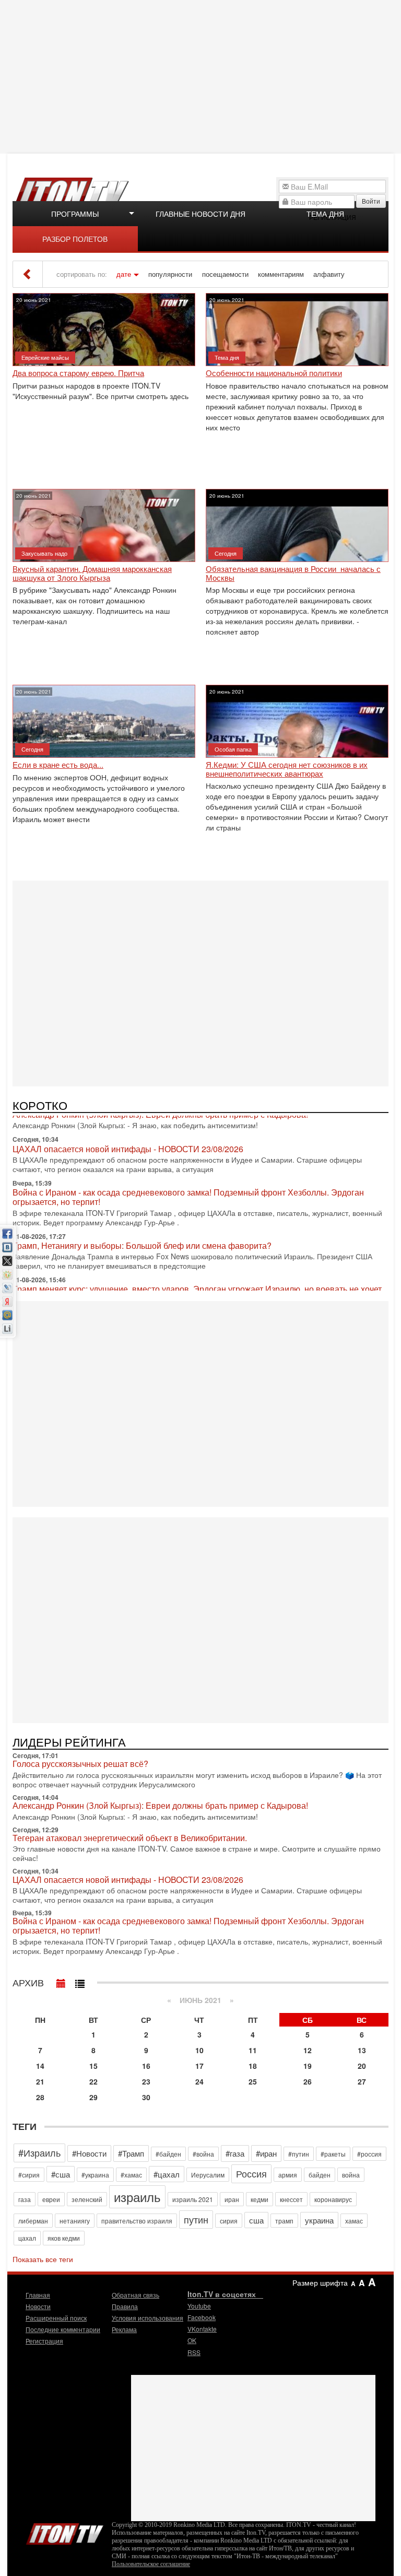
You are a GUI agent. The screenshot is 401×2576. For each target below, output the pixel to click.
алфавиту (329, 274)
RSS (194, 2352)
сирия (229, 2221)
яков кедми (64, 2238)
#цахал (167, 2174)
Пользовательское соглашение (151, 2564)
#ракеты (333, 2154)
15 (93, 2066)
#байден (168, 2154)
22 (93, 2081)
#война (203, 2154)
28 (40, 2097)
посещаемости (225, 274)
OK (192, 2340)
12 (308, 2050)
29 (93, 2097)
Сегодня (226, 553)
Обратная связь (135, 2295)
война (351, 2175)
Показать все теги (43, 2259)
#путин (299, 2154)
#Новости (89, 2153)
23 (146, 2081)
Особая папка (233, 749)
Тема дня (325, 214)
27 (362, 2081)
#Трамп (131, 2153)
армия (288, 2175)
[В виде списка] (80, 1981)
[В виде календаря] (61, 1981)
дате (124, 274)
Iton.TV (65, 2532)
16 (146, 2066)
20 (362, 2066)
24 (199, 2081)
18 (253, 2066)
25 (253, 2081)
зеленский (87, 2199)
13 (362, 2050)
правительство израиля (137, 2221)
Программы (75, 214)
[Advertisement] (202, 76)
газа (25, 2199)
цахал (27, 2238)
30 (146, 2097)
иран (232, 2199)
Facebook (202, 2317)
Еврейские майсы (45, 357)
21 (40, 2081)
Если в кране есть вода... (58, 765)
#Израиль (39, 2152)
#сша (61, 2174)
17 (199, 2066)
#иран (266, 2153)
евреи (51, 2199)
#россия (369, 2154)
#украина (95, 2175)
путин (196, 2219)
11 (253, 2050)
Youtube (199, 2306)
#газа (235, 2153)
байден (320, 2175)
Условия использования (148, 2318)
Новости (38, 2306)
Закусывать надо (44, 553)
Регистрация (44, 2341)
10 (199, 2050)
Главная (38, 2295)
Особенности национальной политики (274, 373)
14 (40, 2066)
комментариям (281, 274)
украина (319, 2220)
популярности (170, 274)
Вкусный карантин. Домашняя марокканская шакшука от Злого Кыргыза (92, 573)
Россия (251, 2173)
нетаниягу (75, 2221)
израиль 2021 (193, 2199)
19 (308, 2066)
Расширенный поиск (56, 2318)
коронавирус (333, 2199)
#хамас (131, 2175)
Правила (125, 2306)
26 (308, 2081)
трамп (284, 2221)
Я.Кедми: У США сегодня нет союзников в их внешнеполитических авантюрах (287, 769)
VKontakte (202, 2329)
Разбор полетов (75, 239)
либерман (33, 2221)
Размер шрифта (320, 2282)
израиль (137, 2197)
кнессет (291, 2199)
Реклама (124, 2329)
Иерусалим (208, 2175)
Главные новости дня (200, 214)
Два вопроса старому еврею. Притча (78, 373)
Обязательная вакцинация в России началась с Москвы (293, 573)
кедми (260, 2199)
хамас (354, 2221)
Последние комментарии (63, 2329)
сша (256, 2220)
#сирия (29, 2175)
